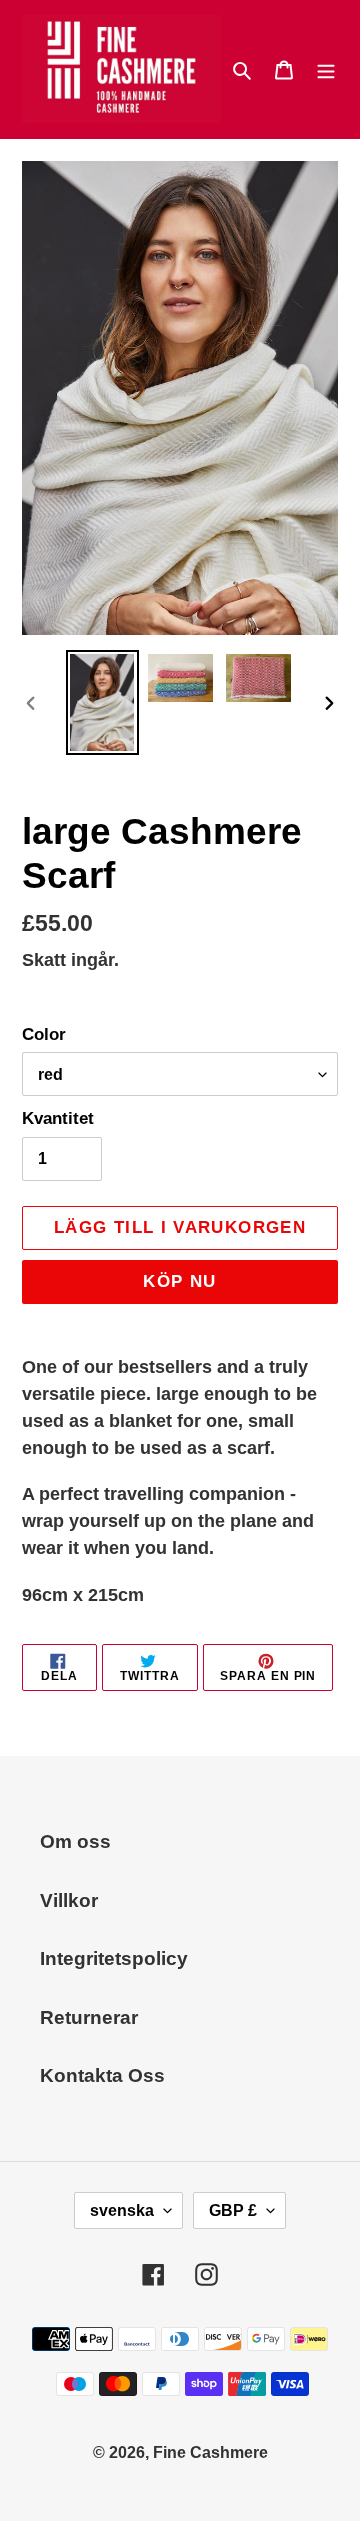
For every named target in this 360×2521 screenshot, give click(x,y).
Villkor (69, 1900)
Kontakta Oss (102, 2075)
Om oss (75, 1841)
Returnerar (89, 2017)
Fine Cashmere (210, 2452)
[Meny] (326, 69)
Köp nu (179, 1281)
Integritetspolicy (114, 1958)
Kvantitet (58, 1118)
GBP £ (233, 2210)
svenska (122, 2210)
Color (44, 1034)
